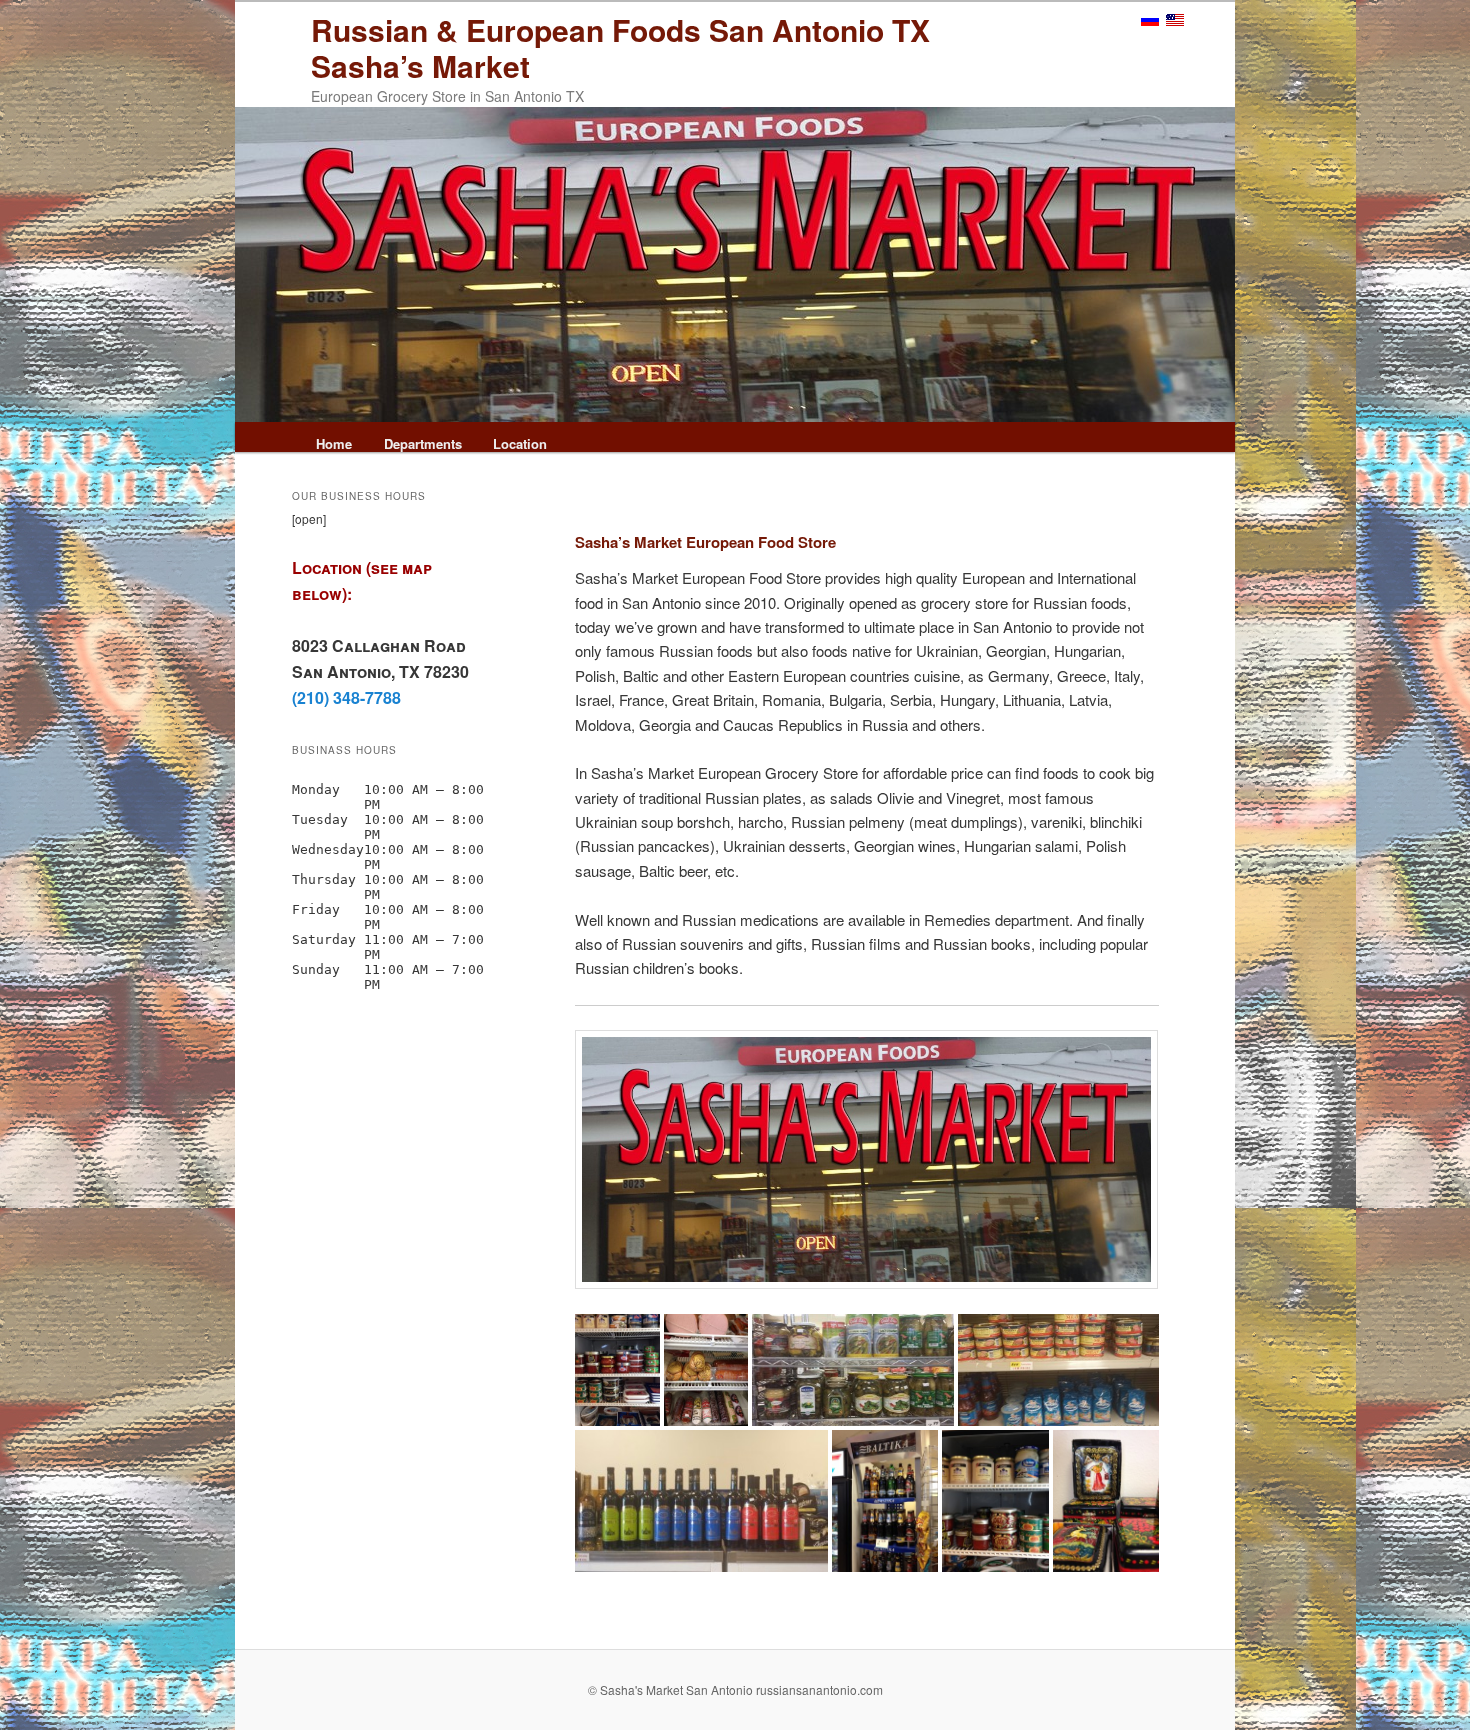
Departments (423, 443)
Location (520, 443)
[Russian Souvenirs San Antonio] (1106, 1501)
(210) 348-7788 (346, 697)
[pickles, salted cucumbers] (852, 1370)
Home (334, 443)
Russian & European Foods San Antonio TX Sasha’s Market (620, 47)
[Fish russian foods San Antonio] (617, 1370)
